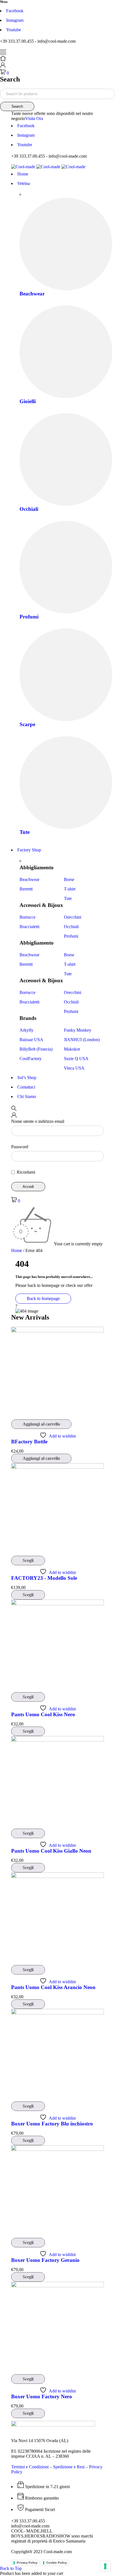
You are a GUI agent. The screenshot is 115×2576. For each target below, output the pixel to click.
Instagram (15, 20)
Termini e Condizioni (30, 2467)
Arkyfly (27, 1030)
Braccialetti (29, 927)
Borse (69, 879)
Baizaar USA (31, 1040)
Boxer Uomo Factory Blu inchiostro (52, 2124)
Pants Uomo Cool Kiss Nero (43, 1714)
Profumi (29, 617)
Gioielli (28, 401)
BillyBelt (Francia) (36, 1049)
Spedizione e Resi (69, 2467)
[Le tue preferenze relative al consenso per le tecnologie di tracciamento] (105, 2566)
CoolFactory (31, 1059)
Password (20, 1147)
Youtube (14, 30)
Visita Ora (34, 118)
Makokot (72, 1049)
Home (17, 1250)
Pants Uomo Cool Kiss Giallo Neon (51, 1851)
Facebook (15, 11)
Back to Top (11, 2568)
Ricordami (25, 1172)
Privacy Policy (27, 2563)
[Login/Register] (3, 66)
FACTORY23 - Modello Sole (44, 1578)
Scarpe (27, 724)
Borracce (27, 917)
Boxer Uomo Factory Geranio (45, 2260)
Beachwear (32, 294)
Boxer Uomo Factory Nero (42, 2396)
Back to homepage (43, 1298)
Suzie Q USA (76, 1059)
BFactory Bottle (29, 1442)
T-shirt (70, 889)
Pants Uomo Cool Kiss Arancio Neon (53, 1987)
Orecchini (73, 917)
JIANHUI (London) (82, 1040)
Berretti (26, 889)
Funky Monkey (78, 1030)
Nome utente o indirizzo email (38, 1121)
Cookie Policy (57, 2563)
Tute (25, 832)
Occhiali (29, 509)
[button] (41, 1424)
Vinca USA (74, 1068)
